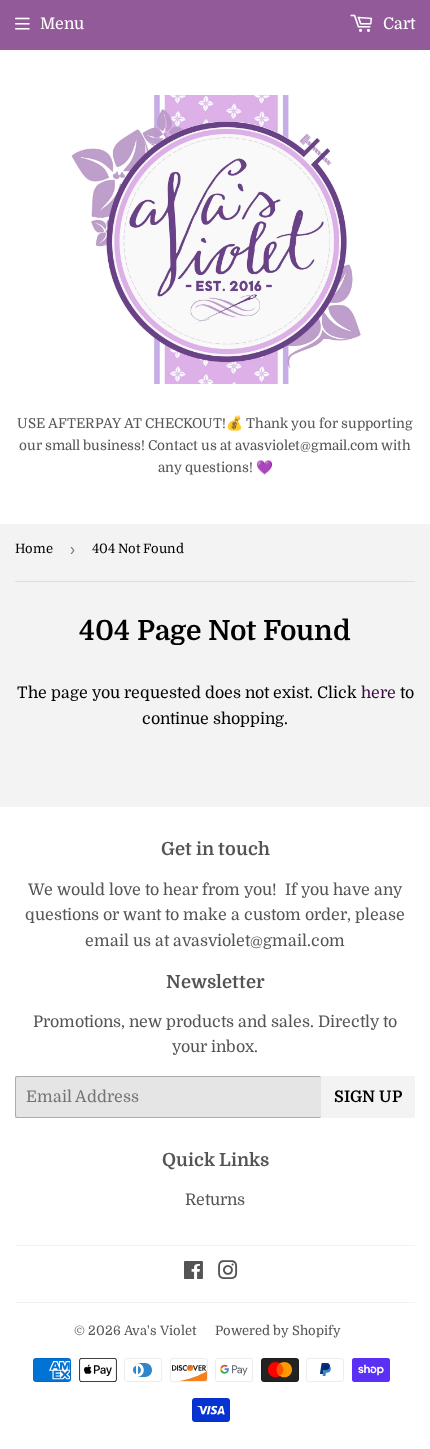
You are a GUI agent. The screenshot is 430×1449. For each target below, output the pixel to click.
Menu (62, 24)
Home (34, 548)
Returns (215, 1200)
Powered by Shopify (278, 1330)
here (378, 693)
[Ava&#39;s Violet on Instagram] (228, 1273)
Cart (397, 24)
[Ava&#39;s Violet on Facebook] (193, 1273)
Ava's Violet (160, 1330)
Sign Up (368, 1097)
